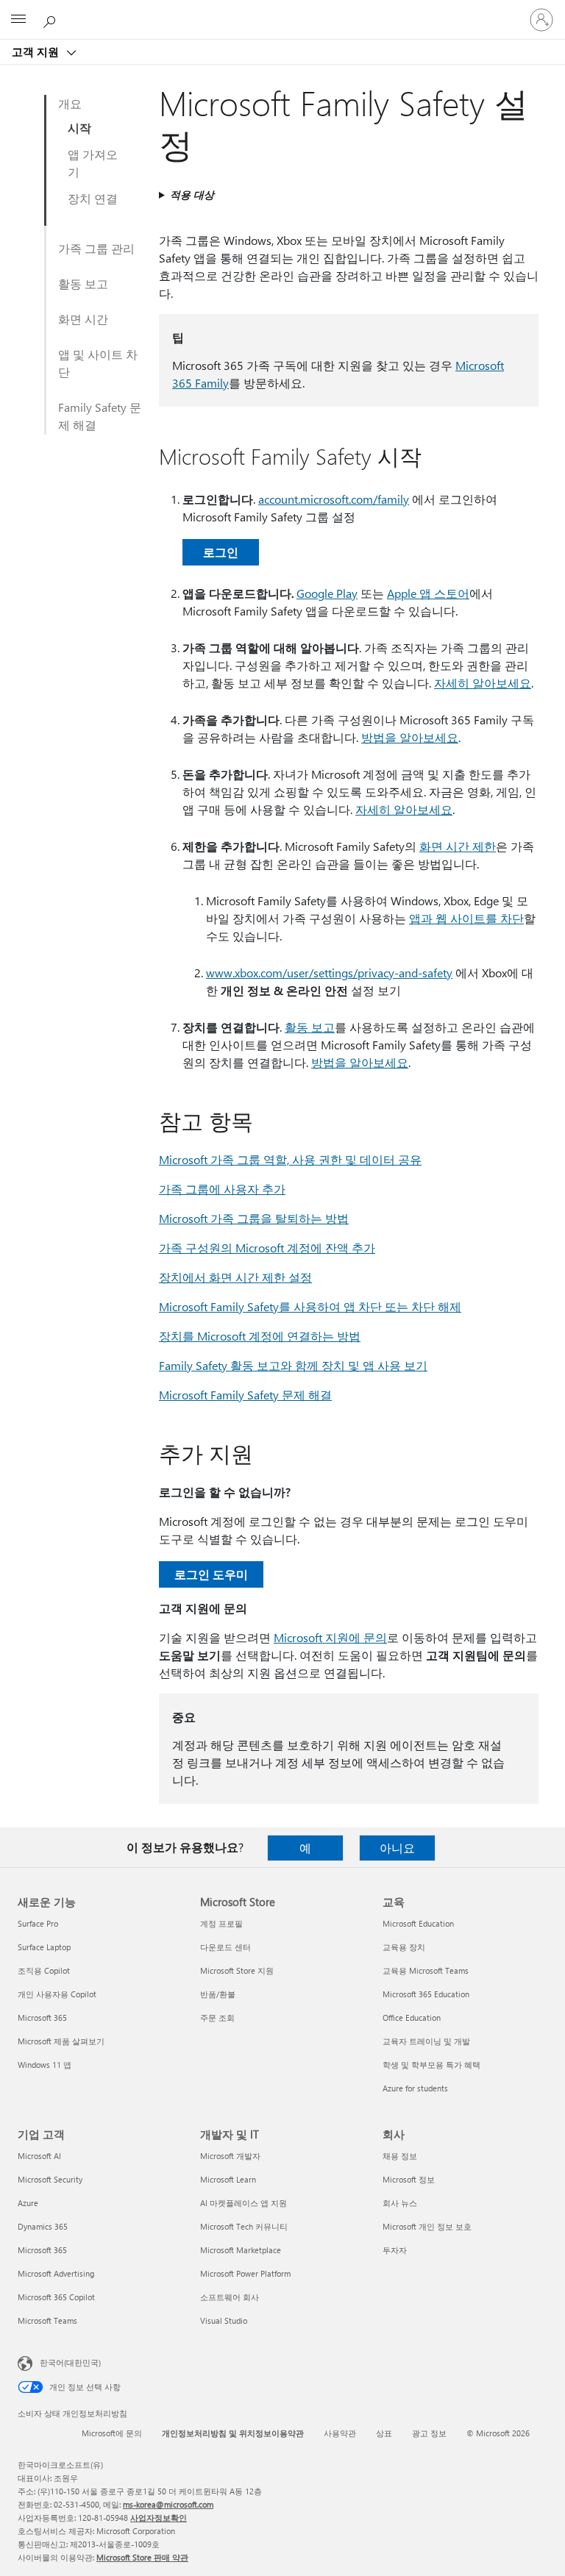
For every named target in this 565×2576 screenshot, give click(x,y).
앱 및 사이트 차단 (98, 363)
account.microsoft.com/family (334, 499)
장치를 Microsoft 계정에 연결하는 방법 (260, 1336)
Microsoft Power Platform (245, 2273)
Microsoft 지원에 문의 (330, 1637)
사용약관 (340, 2433)
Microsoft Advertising (56, 2273)
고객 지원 (37, 51)
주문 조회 (217, 2017)
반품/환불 (218, 1994)
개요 (70, 103)
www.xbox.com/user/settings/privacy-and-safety (329, 973)
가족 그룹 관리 (96, 248)
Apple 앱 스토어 (428, 593)
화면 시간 (83, 319)
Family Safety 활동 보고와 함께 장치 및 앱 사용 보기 (293, 1365)
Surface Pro (38, 1923)
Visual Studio (224, 2320)
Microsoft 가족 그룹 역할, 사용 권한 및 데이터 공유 (290, 1159)
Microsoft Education (418, 1923)
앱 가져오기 (93, 163)
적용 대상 (192, 195)
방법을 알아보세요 (410, 737)
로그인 (221, 552)
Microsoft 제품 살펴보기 (61, 2041)
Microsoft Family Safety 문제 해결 (245, 1395)
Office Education (412, 2017)
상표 (384, 2433)
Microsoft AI (39, 2156)
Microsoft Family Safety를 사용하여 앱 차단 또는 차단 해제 (310, 1306)
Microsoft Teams (47, 2320)
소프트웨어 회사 (230, 2297)
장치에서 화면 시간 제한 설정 (235, 1277)
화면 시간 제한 (458, 846)
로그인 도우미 (211, 1574)
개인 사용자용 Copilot (57, 1994)
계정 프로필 (221, 1923)
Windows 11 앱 (45, 2065)
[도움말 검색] (51, 19)
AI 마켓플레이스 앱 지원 (244, 2203)
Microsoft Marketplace (241, 2250)
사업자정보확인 (159, 2518)
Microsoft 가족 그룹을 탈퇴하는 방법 (254, 1218)
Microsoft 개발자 (230, 2156)
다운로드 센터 (225, 1947)
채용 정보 (400, 2156)
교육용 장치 (404, 1947)
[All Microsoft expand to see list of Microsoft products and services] (18, 20)
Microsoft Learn (228, 2179)
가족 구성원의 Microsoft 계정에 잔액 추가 (267, 1248)
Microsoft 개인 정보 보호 (427, 2226)
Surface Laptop (44, 1947)
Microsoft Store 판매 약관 (142, 2557)
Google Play (327, 593)
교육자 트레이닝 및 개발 (426, 2041)
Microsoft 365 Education (426, 1994)
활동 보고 (83, 283)
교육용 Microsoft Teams (426, 1970)
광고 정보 (429, 2433)
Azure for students (415, 2088)
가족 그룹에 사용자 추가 (222, 1189)
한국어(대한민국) (70, 2362)
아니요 (397, 1848)
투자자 (395, 2250)
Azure (28, 2203)
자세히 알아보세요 (483, 683)
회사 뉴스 (400, 2203)
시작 (79, 128)
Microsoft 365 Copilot (56, 2297)
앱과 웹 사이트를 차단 (466, 918)
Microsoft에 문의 (112, 2433)
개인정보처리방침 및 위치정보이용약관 (233, 2433)
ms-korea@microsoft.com (168, 2504)
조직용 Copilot (44, 1970)
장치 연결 (93, 198)
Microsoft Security (50, 2179)
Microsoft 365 (42, 2017)
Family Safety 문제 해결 (100, 416)
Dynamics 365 (43, 2226)
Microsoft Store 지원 (237, 1970)
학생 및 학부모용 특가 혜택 (431, 2065)
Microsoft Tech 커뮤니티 (244, 2226)
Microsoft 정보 (409, 2179)
